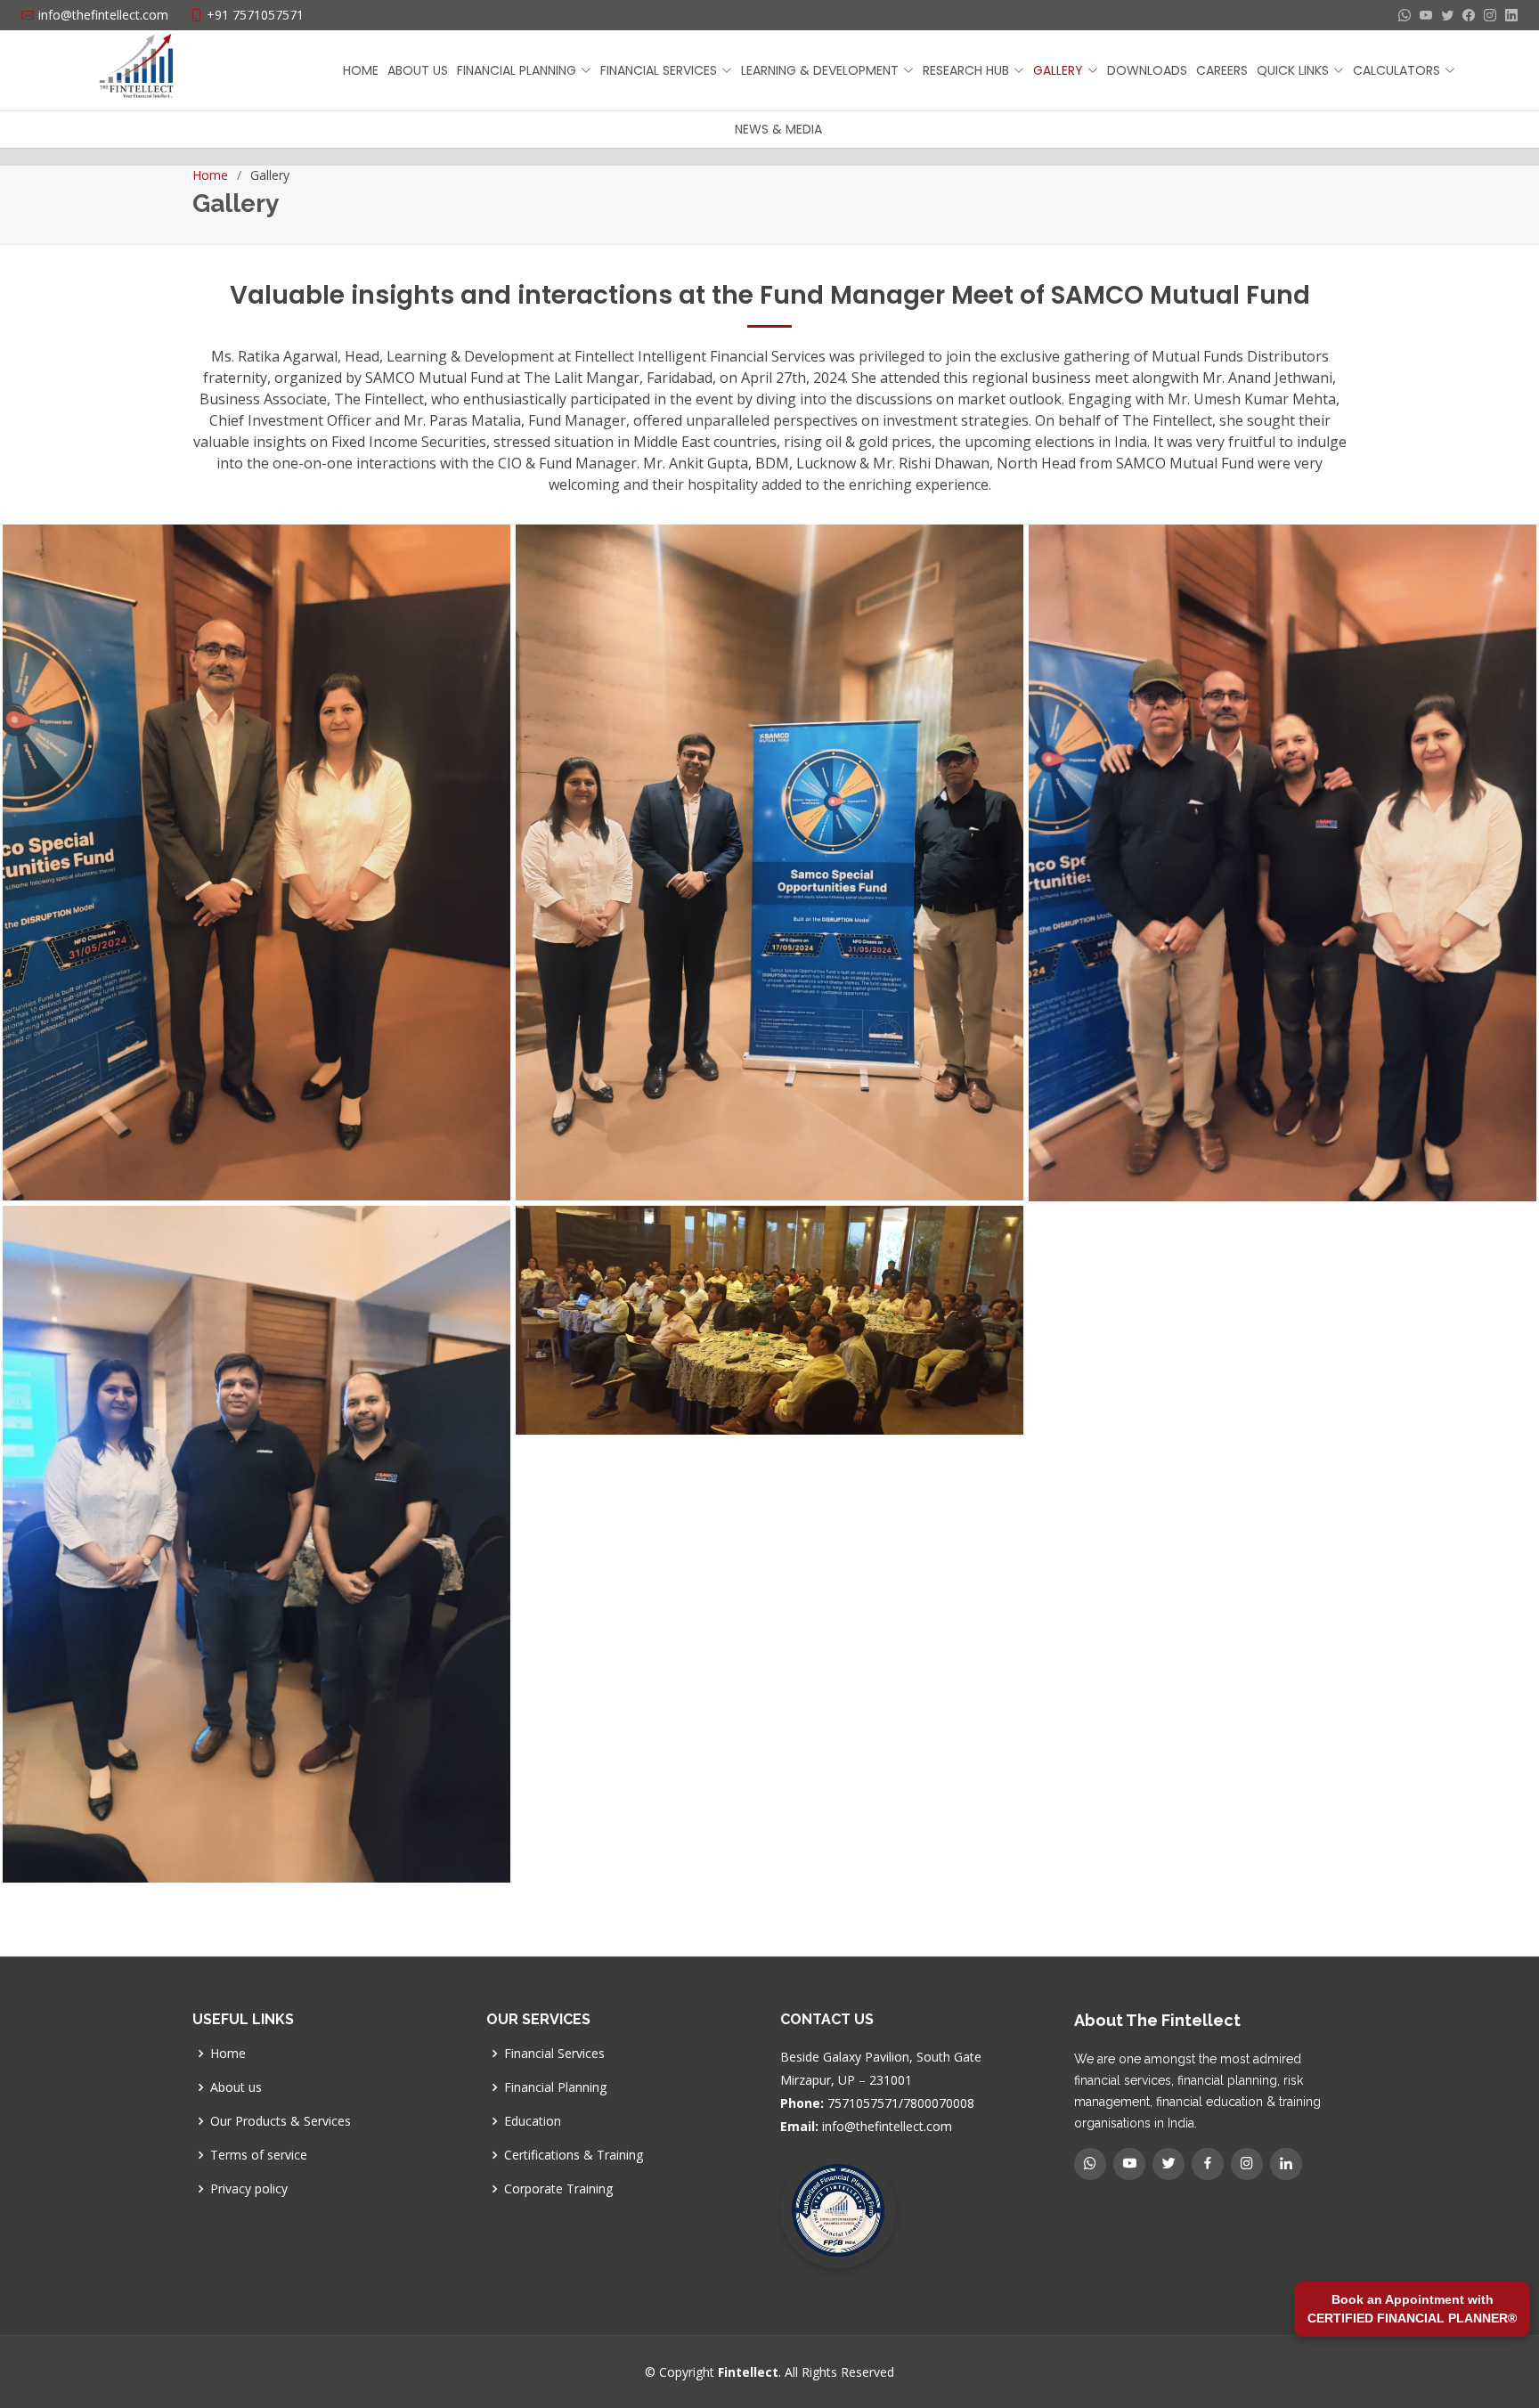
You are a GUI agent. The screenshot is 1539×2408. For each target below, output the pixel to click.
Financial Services (554, 2054)
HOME (361, 70)
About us (236, 2087)
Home (210, 175)
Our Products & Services (281, 2121)
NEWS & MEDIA (778, 129)
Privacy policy (249, 2189)
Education (533, 2121)
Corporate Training (558, 2189)
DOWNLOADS (1147, 70)
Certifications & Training (574, 2155)
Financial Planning (555, 2087)
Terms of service (259, 2155)
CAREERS (1222, 70)
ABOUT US (418, 70)
